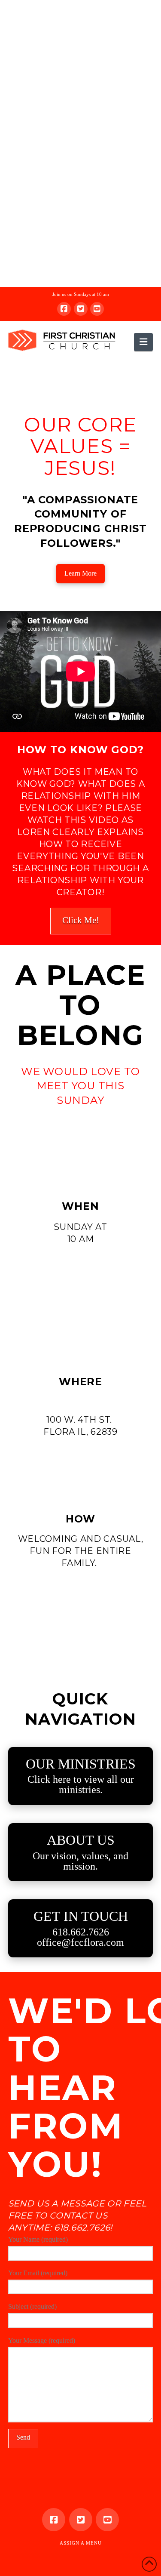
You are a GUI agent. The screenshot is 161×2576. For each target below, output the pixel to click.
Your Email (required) (38, 2273)
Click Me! (81, 920)
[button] (143, 342)
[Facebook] (64, 309)
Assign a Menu (81, 2543)
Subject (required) (32, 2306)
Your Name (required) (38, 2239)
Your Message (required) (42, 2340)
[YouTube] (97, 309)
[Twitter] (81, 309)
